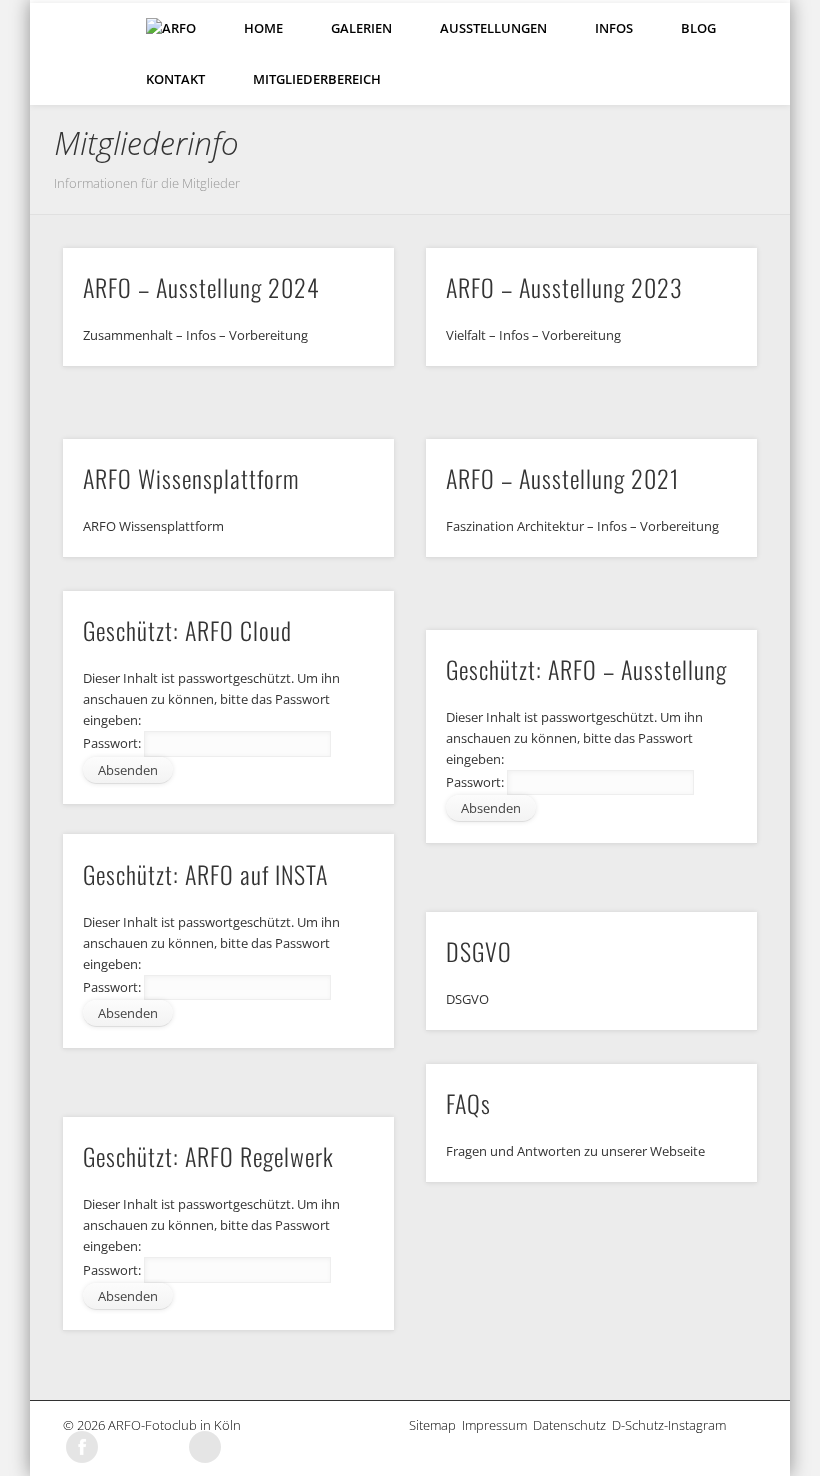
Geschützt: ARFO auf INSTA (205, 874)
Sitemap (435, 1425)
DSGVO (479, 951)
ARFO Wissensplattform (191, 478)
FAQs (468, 1103)
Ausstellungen (493, 28)
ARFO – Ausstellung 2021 (563, 478)
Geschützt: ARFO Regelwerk (208, 1156)
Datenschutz (572, 1425)
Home (263, 28)
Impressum (497, 1425)
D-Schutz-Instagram (672, 1425)
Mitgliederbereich (317, 79)
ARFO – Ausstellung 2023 (564, 287)
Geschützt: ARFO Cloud (187, 630)
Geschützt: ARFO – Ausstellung (586, 669)
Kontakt (175, 79)
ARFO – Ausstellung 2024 (201, 287)
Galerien (361, 28)
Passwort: (113, 743)
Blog (698, 28)
